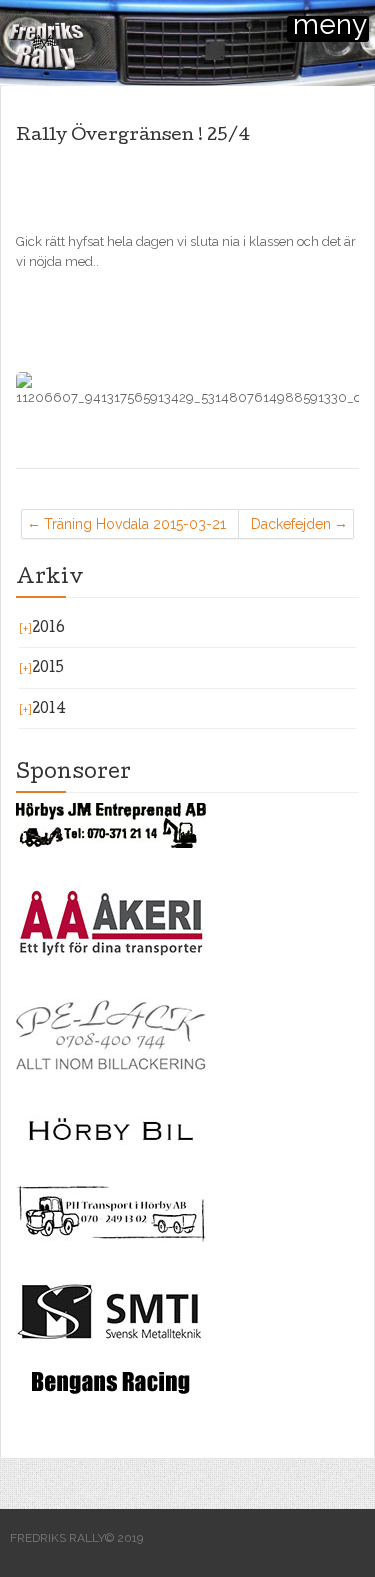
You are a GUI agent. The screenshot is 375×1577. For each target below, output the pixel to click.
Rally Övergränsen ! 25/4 (133, 136)
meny (330, 28)
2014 (49, 710)
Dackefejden (291, 524)
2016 (48, 629)
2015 (48, 669)
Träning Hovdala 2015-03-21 (135, 524)
